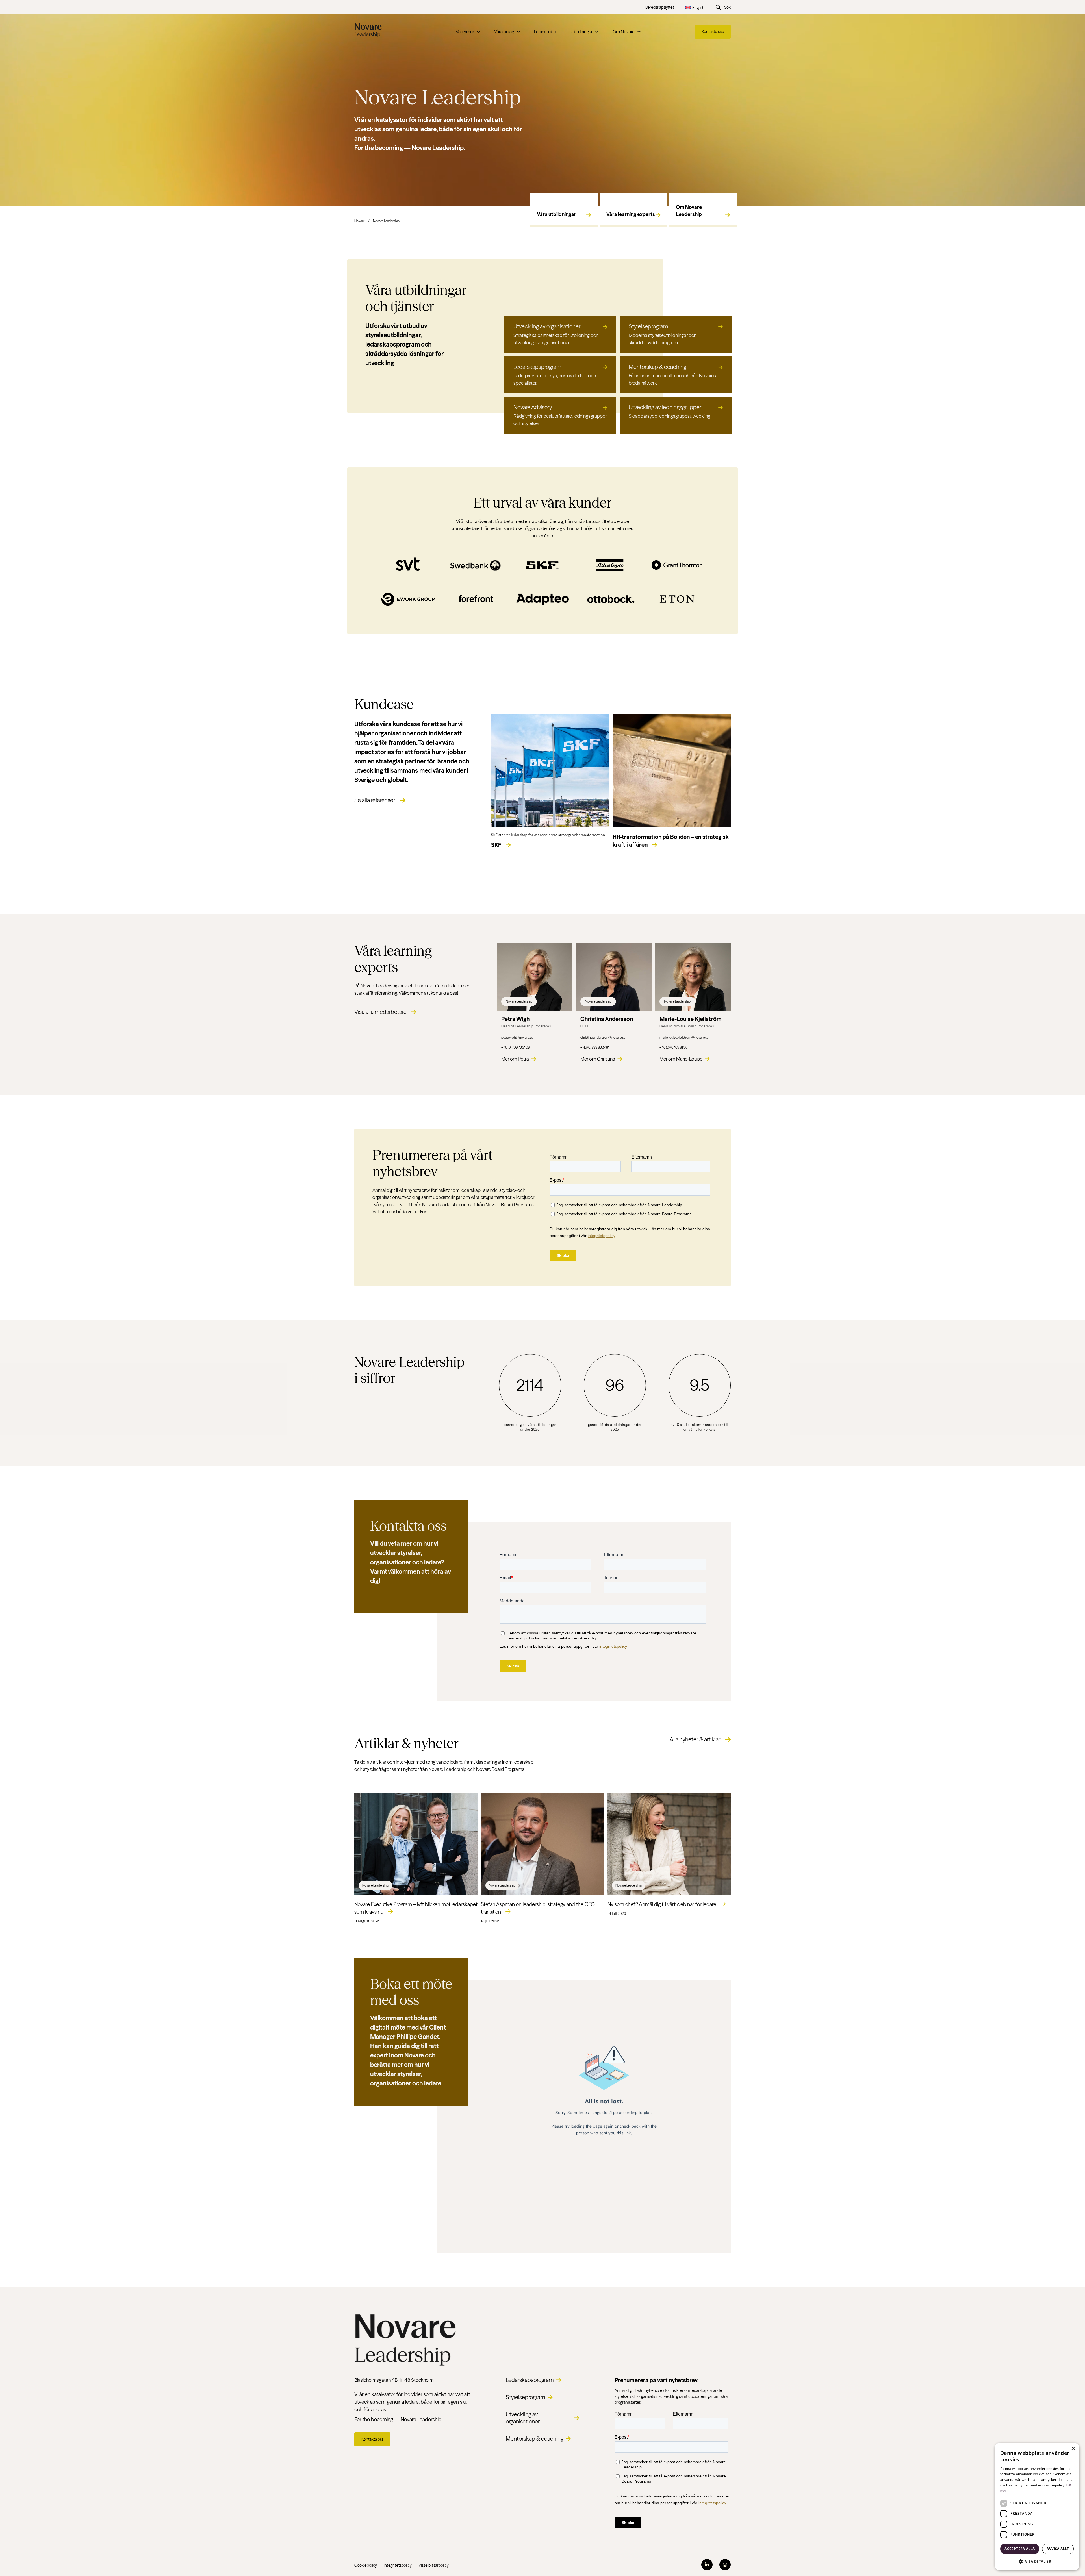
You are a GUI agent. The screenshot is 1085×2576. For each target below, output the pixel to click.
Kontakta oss (713, 32)
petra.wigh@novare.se (517, 1037)
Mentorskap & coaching (535, 2439)
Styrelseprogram (526, 2397)
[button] (1037, 2561)
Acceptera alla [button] (1020, 2549)
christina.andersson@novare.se (603, 1037)
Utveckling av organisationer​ (523, 2418)
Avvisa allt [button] (1058, 2549)
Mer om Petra (515, 1059)
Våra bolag (504, 32)
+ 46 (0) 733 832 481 (595, 1047)
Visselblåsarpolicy (434, 2565)
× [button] (1073, 2449)
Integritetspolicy (398, 2565)
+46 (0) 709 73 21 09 (516, 1047)
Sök (727, 7)
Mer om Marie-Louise (681, 1059)
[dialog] (1037, 2507)
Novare (360, 221)
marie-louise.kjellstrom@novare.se (684, 1037)
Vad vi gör (465, 32)
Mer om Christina (598, 1059)
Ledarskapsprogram (530, 2380)
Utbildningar (581, 32)
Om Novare (624, 32)
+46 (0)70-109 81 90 (673, 1047)
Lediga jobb (545, 32)
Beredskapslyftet (660, 7)
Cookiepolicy (366, 2565)
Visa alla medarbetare (380, 1012)
